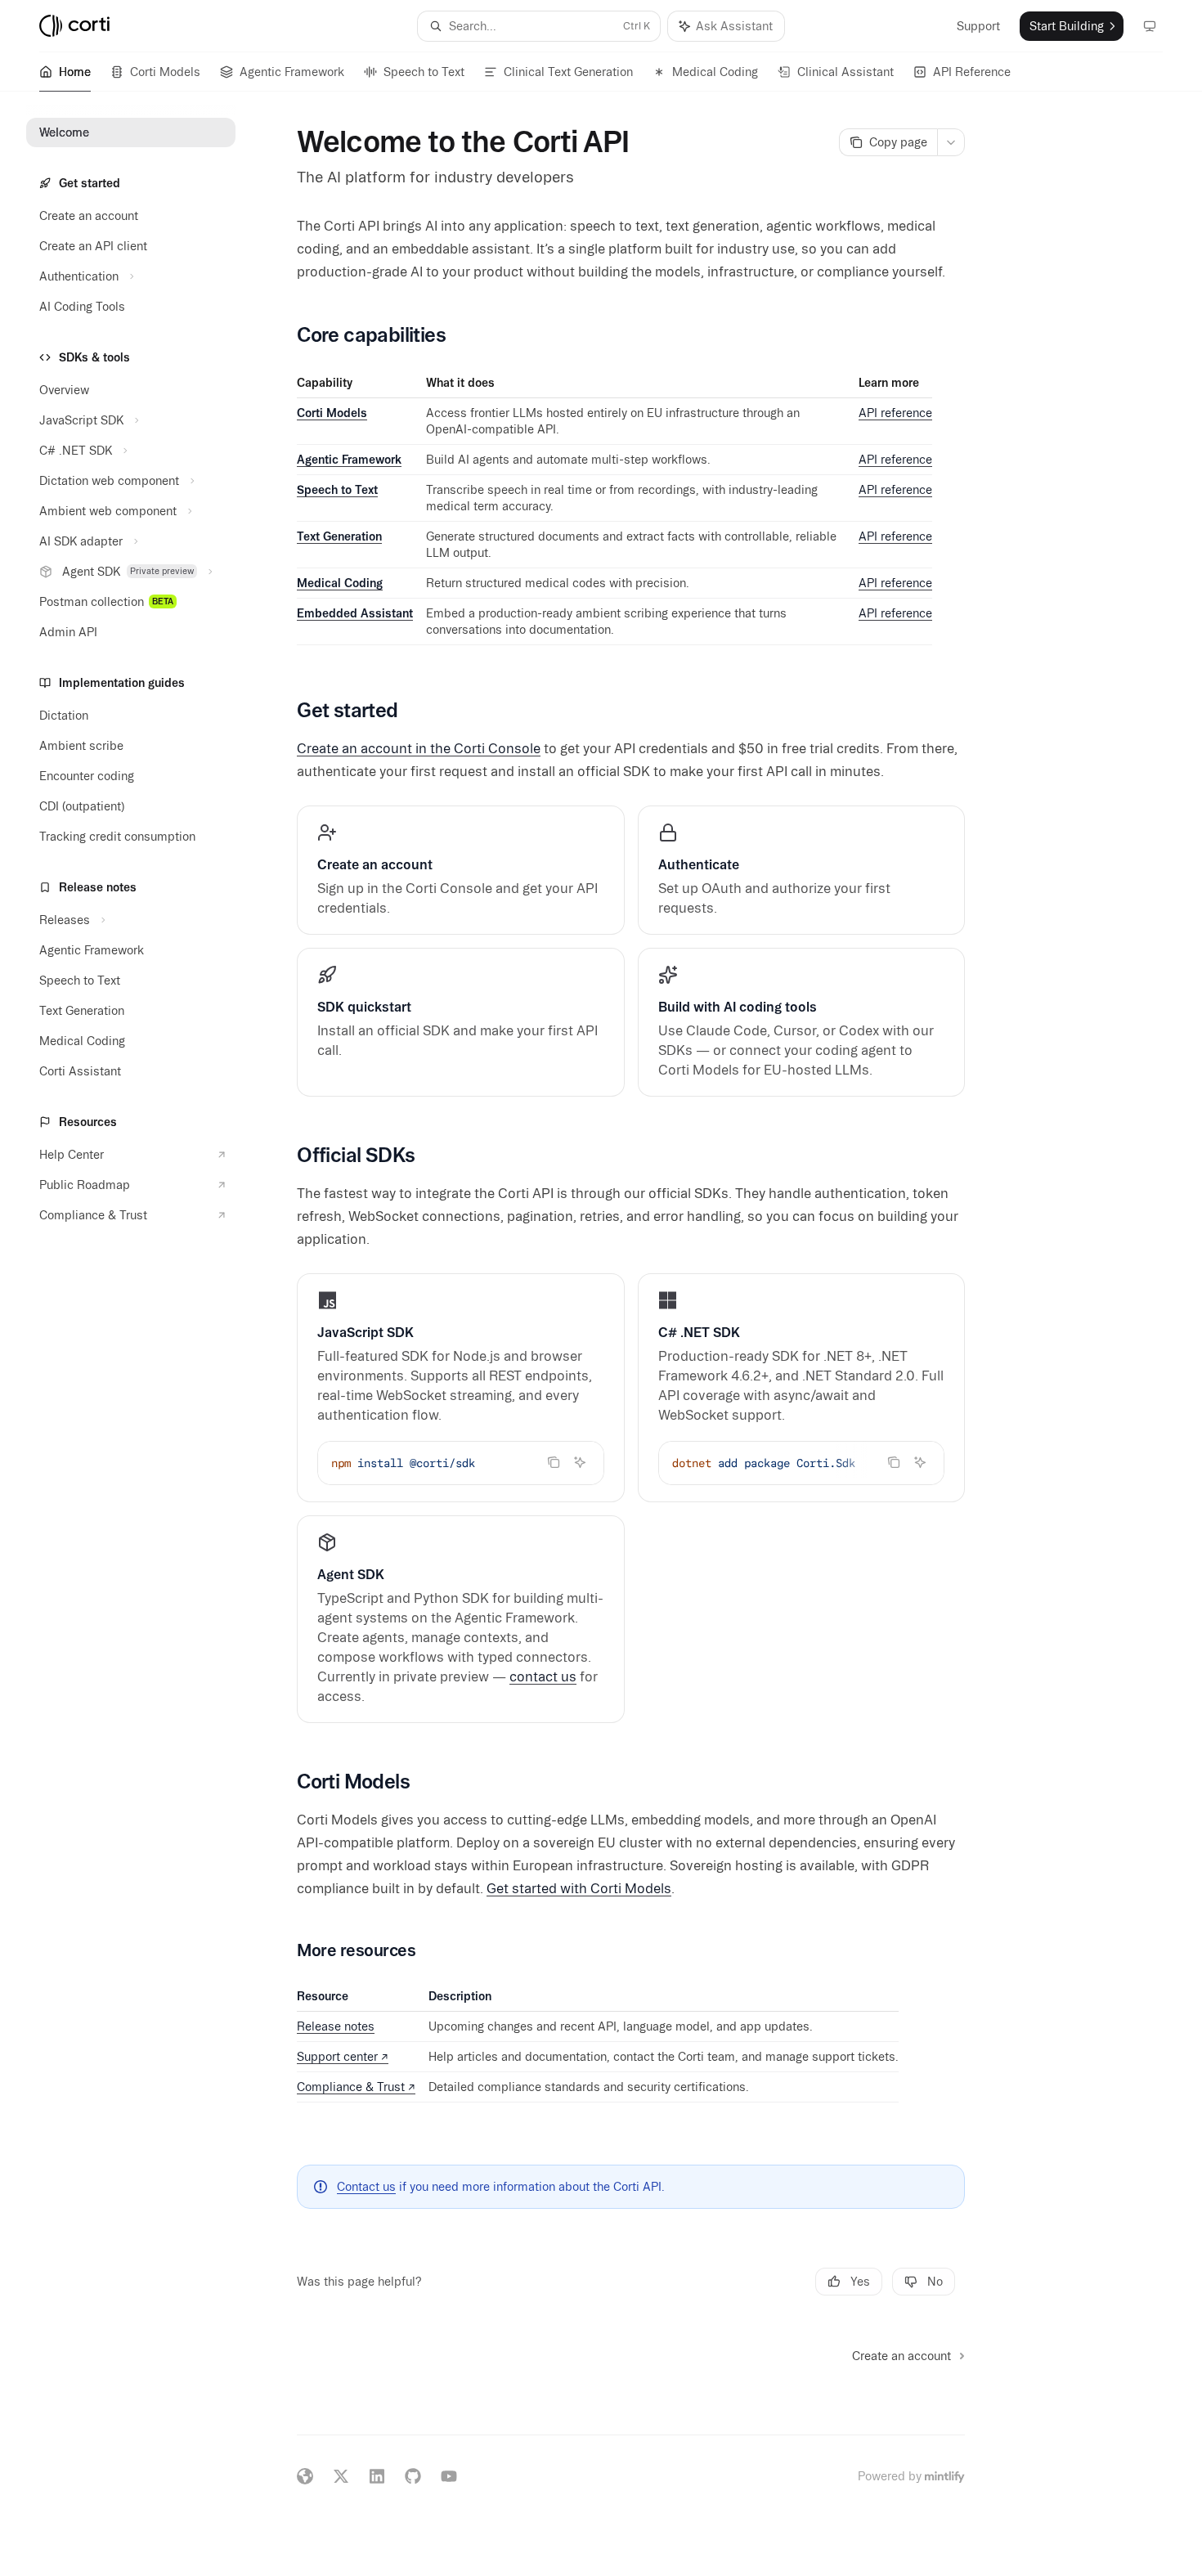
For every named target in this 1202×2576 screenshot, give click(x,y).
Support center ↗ (343, 2057)
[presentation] (801, 1463)
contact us (543, 1676)
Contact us (366, 2187)
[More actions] (951, 142)
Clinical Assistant (845, 72)
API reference (895, 413)
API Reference (972, 72)
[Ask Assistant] (580, 1462)
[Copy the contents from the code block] (554, 1462)
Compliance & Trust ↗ (356, 2087)
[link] (460, 870)
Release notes (336, 2026)
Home (75, 72)
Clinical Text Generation (568, 72)
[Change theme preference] (1150, 26)
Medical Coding (715, 72)
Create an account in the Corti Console (419, 748)
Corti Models (165, 72)
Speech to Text (424, 72)
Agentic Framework (292, 72)
